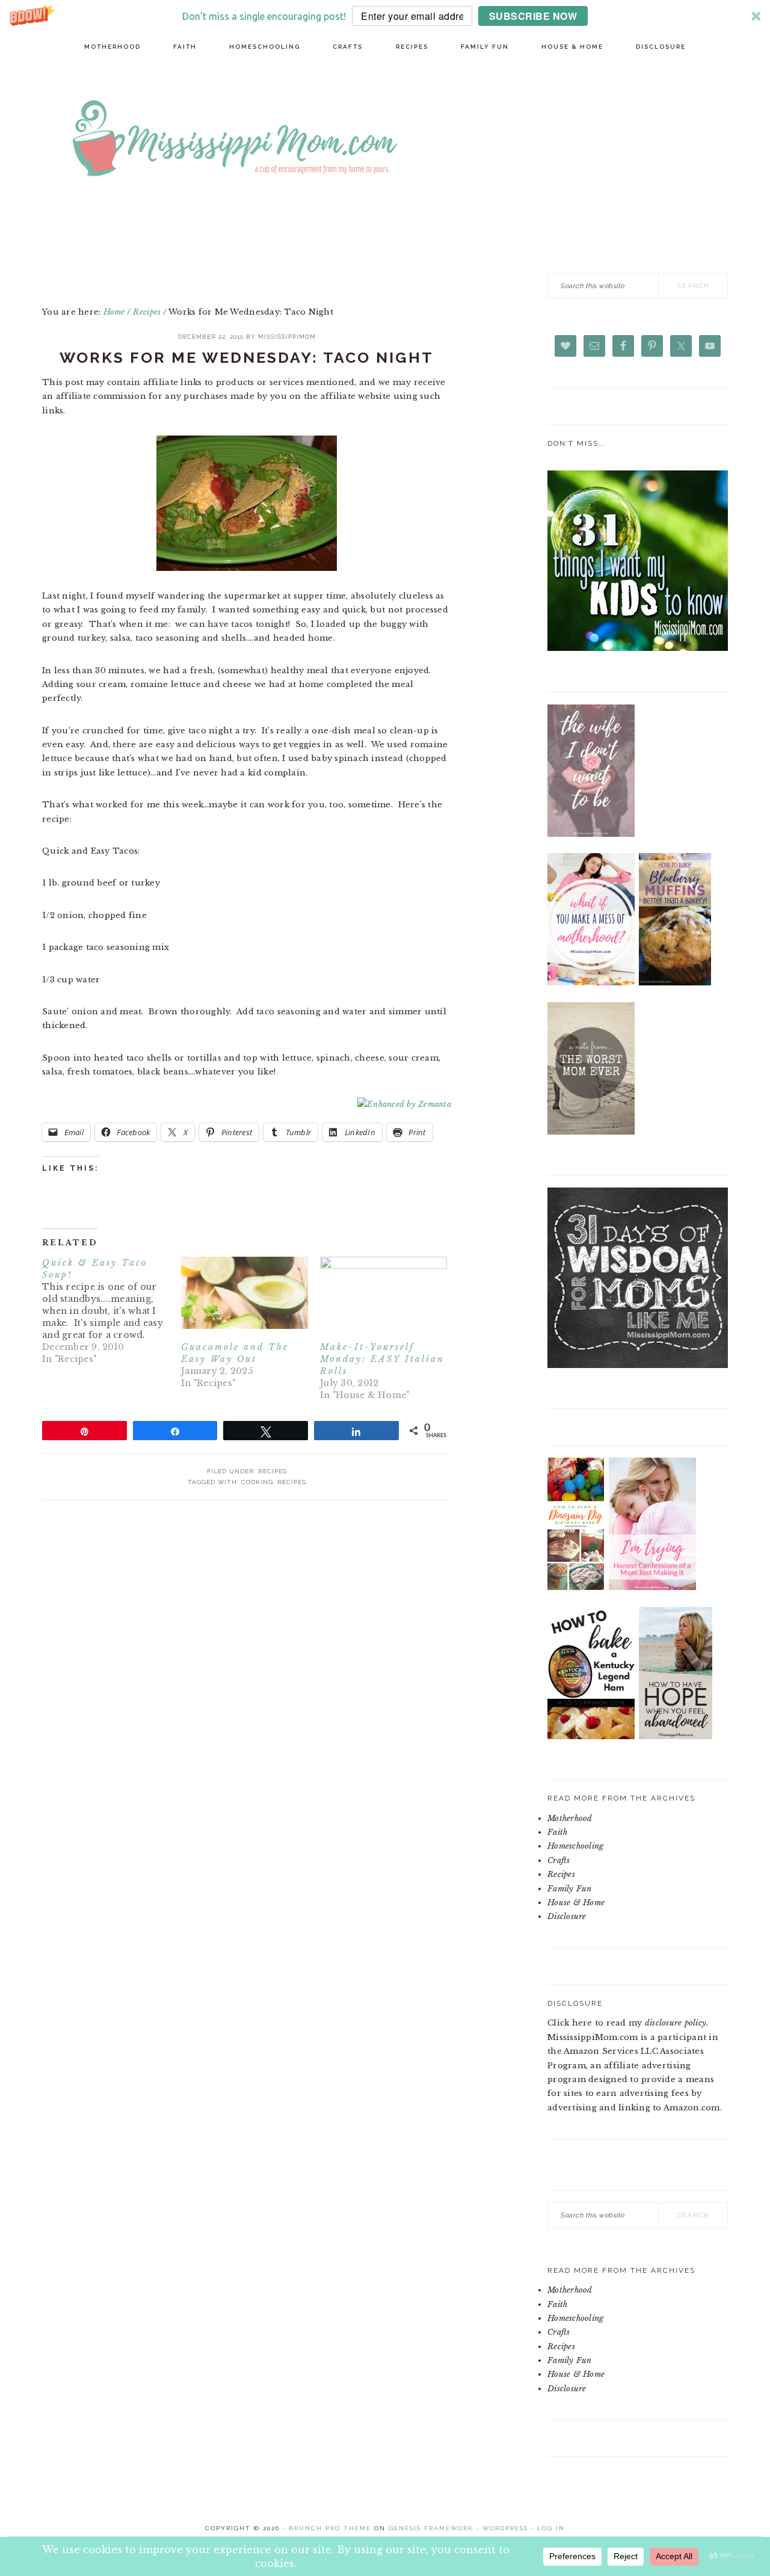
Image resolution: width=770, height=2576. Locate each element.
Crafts (559, 1860)
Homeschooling (575, 1846)
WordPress (505, 2528)
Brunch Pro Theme (330, 2528)
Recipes (273, 1471)
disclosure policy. (677, 2023)
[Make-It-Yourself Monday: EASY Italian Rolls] (383, 1293)
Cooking (257, 1482)
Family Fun (570, 1889)
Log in (551, 2528)
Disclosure (567, 1916)
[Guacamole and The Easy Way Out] (245, 1293)
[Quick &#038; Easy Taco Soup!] (112, 1311)
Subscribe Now (533, 16)
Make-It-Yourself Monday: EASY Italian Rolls (382, 1359)
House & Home (576, 1903)
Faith (557, 1832)
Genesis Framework (431, 2528)
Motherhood (570, 1818)
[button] (385, 16)
